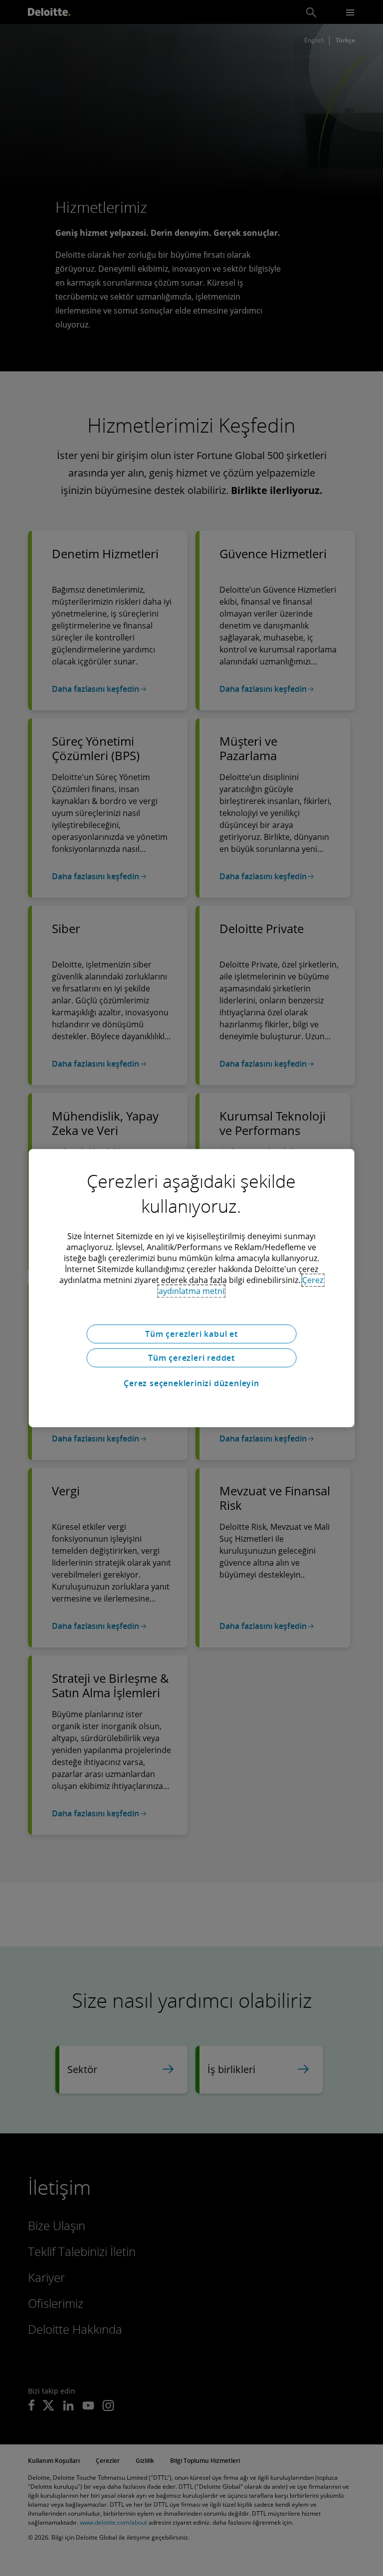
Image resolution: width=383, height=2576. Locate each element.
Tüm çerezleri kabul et (191, 1334)
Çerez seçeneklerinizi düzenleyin (191, 1383)
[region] (192, 1288)
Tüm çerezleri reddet (191, 1358)
